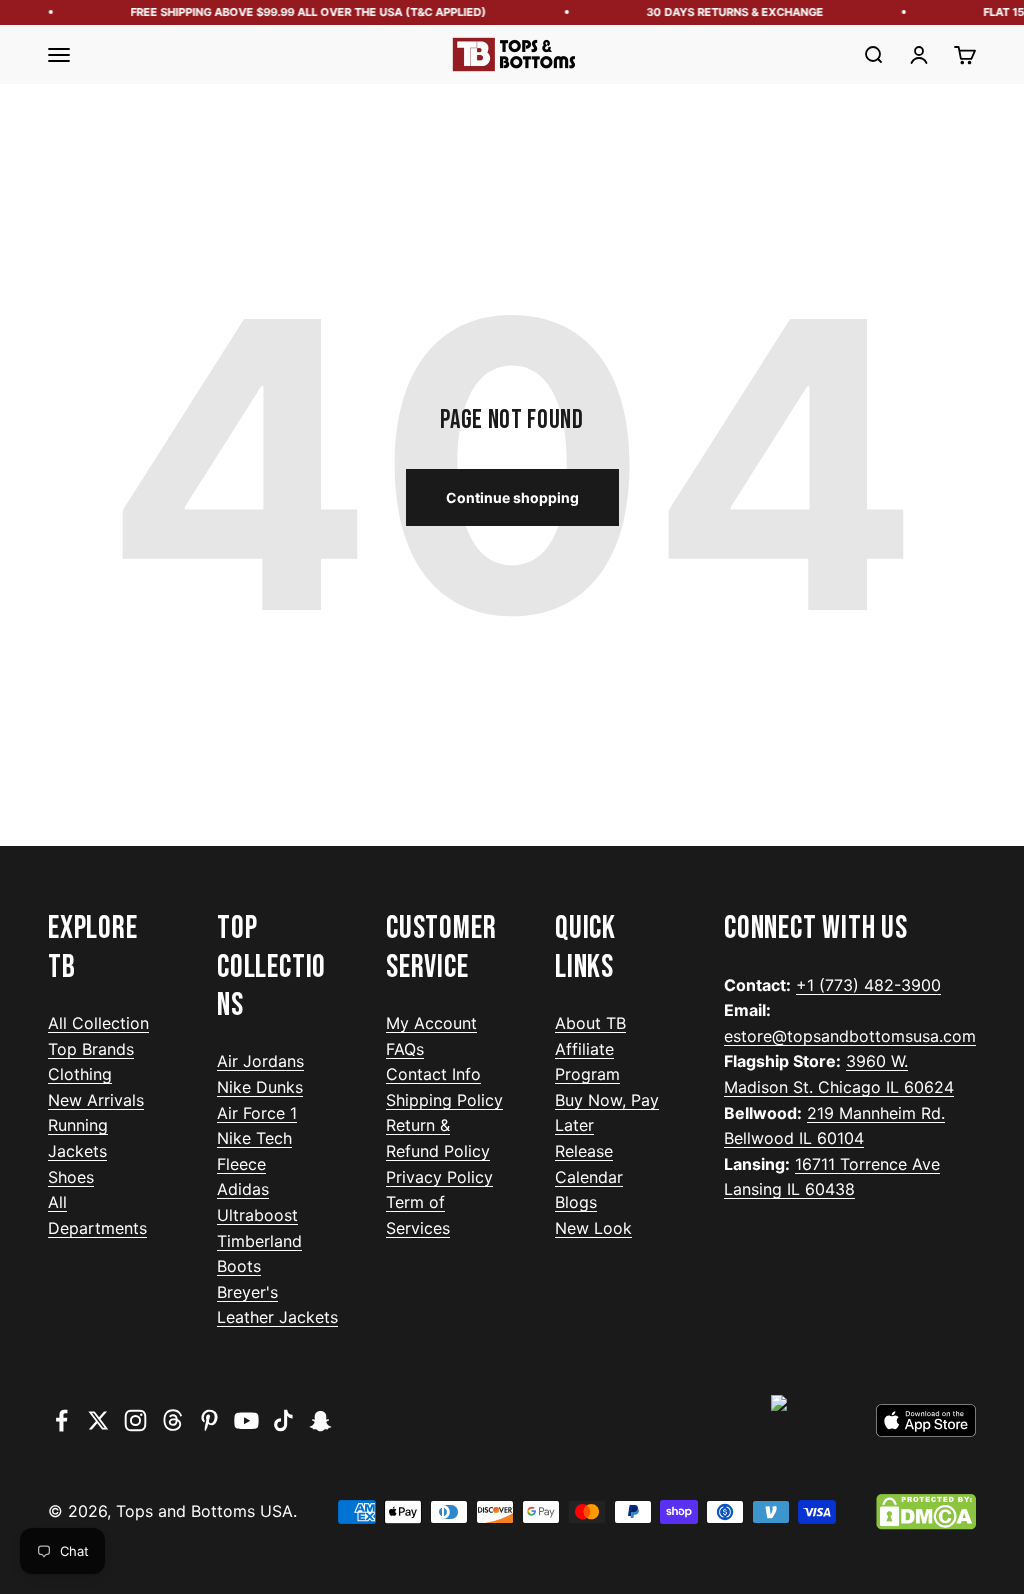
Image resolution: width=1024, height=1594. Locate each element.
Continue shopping (512, 497)
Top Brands (91, 1049)
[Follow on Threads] (172, 1420)
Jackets (77, 1151)
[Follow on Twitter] (98, 1420)
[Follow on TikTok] (283, 1420)
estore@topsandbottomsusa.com (850, 1036)
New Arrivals (96, 1100)
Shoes (71, 1177)
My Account (431, 1023)
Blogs (576, 1202)
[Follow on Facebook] (61, 1420)
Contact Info (433, 1074)
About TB (590, 1023)
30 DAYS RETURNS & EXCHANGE (730, 12)
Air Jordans (260, 1061)
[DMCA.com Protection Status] (926, 1512)
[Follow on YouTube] (246, 1420)
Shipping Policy (444, 1100)
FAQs (405, 1049)
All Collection (98, 1023)
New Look (593, 1228)
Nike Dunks (260, 1087)
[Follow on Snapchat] (320, 1420)
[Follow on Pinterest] (209, 1420)
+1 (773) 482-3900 (868, 985)
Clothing (80, 1074)
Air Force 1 (257, 1113)
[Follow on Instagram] (135, 1420)
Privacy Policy (439, 1177)
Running (78, 1125)
